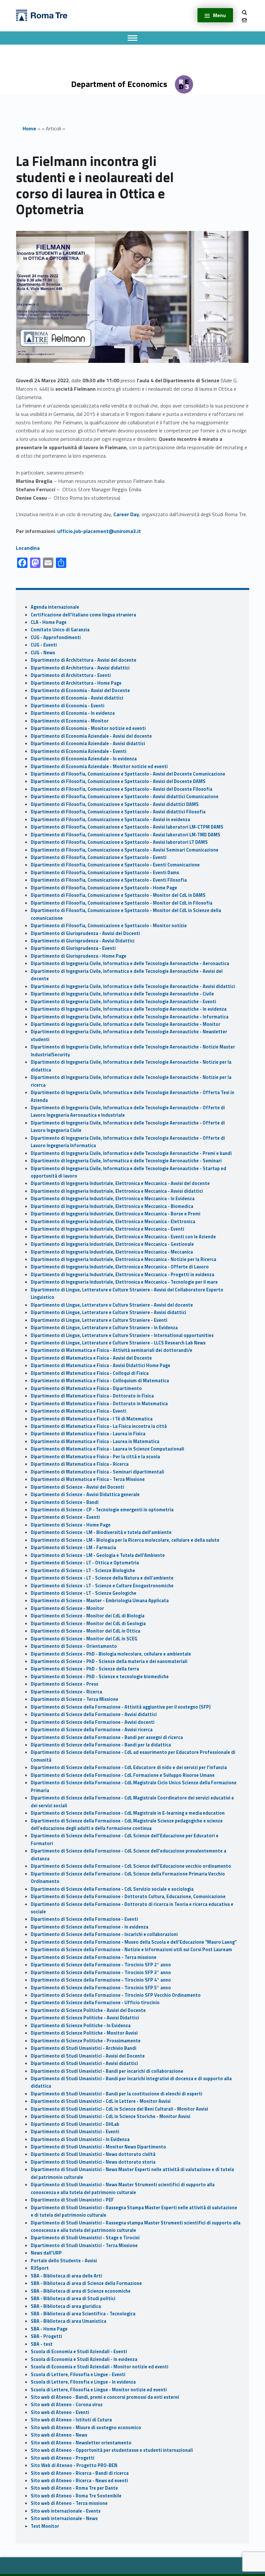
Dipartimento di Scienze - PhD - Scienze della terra (85, 1669)
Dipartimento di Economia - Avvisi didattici (77, 698)
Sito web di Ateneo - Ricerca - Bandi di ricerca (80, 2473)
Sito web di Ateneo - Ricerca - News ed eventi (79, 2481)
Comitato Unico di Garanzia (60, 630)
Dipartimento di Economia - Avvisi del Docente (80, 690)
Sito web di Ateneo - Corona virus (67, 2405)
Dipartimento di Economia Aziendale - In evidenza (84, 759)
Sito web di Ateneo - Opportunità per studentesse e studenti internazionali (112, 2450)
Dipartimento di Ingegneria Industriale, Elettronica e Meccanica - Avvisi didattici (117, 1191)
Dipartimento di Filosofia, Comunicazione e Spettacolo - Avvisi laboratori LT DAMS (119, 842)
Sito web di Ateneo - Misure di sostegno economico (86, 2428)
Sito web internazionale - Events (66, 2511)
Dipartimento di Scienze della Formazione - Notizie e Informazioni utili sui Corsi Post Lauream (131, 1950)
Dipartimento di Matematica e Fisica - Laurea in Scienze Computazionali (107, 1449)
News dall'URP (46, 2253)
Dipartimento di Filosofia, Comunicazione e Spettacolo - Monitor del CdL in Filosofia (122, 903)
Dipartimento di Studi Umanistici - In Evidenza (80, 2139)
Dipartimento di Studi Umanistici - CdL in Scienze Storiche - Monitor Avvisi (111, 2116)
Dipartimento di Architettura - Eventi (71, 675)
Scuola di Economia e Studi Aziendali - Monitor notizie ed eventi (100, 2367)
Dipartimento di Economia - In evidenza (73, 713)
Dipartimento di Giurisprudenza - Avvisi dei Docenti (85, 933)
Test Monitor (45, 2526)
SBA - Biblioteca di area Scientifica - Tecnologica (83, 2314)
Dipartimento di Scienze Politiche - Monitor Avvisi (84, 2033)
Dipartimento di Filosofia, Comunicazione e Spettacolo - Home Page (104, 888)
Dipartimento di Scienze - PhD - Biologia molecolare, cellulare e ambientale (111, 1654)
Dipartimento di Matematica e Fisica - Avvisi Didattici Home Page (101, 1365)
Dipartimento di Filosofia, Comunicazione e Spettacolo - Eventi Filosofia (109, 880)
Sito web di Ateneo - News (59, 2435)
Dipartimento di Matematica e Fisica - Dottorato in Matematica (99, 1404)
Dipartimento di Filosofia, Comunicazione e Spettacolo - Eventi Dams (105, 873)
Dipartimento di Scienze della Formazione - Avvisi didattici (94, 1714)
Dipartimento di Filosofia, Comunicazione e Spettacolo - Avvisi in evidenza (110, 820)
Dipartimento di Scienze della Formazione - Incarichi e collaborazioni (104, 1934)
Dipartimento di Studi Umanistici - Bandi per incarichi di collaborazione (107, 2071)
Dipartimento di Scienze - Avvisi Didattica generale (85, 1495)
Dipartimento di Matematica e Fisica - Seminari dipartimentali (97, 1472)
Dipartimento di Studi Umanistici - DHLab (75, 2124)
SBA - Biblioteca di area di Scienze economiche (81, 2291)
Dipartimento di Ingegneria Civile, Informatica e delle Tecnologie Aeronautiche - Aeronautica (130, 963)
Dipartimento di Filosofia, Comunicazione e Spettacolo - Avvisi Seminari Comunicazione (125, 850)
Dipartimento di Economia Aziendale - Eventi (79, 751)
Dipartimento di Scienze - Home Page (71, 1525)
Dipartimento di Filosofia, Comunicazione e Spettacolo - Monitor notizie (109, 926)
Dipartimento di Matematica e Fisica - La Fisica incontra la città (99, 1426)
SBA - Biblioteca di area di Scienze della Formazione (86, 2283)
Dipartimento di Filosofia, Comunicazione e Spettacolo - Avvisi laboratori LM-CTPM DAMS (127, 827)
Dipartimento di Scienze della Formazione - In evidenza (90, 1927)
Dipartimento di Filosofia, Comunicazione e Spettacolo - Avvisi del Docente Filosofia (122, 789)
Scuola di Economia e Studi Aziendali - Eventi (79, 2352)
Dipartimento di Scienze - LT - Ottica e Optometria (85, 1563)
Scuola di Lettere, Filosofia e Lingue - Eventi (78, 2375)
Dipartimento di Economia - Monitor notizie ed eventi (88, 728)
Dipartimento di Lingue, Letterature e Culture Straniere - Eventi (99, 1320)
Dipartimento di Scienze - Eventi (65, 1517)
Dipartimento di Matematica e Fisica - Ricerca (80, 1464)
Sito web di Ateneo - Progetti (63, 2458)
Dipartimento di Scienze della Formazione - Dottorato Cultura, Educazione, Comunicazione (128, 1897)
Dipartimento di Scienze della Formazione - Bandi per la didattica (101, 1745)
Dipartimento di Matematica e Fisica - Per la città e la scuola (95, 1457)
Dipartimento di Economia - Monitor (70, 721)
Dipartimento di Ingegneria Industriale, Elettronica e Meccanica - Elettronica (113, 1222)
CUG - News (43, 653)
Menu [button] (219, 15)
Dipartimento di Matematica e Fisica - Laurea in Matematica (95, 1441)
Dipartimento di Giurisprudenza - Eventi (73, 948)
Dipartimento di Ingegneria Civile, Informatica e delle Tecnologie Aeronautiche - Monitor (126, 1024)
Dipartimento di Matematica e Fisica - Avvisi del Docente (91, 1358)
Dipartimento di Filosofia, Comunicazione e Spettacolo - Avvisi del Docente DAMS (118, 781)
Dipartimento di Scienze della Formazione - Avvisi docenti (93, 1722)
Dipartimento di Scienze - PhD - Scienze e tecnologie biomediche (100, 1677)
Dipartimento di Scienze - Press (64, 1684)
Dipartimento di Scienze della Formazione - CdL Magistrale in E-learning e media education (128, 1813)
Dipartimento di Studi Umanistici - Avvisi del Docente (88, 2056)
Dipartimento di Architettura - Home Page (76, 683)
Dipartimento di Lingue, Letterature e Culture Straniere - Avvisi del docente (112, 1305)
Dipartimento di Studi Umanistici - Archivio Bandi (84, 2048)
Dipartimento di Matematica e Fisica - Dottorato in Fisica (92, 1396)
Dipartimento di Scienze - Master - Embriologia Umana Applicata (100, 1601)
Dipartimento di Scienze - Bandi (65, 1502)
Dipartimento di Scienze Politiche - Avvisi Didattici (85, 2018)
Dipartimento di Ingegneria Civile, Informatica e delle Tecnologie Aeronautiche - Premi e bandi (131, 1153)
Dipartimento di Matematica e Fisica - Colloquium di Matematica (100, 1381)
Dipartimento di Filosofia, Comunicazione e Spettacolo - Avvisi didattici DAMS (115, 804)
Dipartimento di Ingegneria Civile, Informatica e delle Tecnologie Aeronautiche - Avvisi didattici (133, 986)
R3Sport (40, 2268)
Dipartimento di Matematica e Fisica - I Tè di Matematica (92, 1419)
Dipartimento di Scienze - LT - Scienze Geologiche (84, 1593)
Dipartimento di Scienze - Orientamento (74, 1646)
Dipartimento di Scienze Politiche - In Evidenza (81, 2026)
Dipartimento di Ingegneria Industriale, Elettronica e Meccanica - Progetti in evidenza (122, 1275)
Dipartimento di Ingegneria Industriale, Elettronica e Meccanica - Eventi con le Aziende (123, 1237)
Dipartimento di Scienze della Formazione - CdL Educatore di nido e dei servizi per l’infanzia (129, 1767)
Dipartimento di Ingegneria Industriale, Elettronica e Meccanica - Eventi (107, 1229)
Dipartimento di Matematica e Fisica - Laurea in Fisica (88, 1434)
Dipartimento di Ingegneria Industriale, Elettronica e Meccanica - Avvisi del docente (120, 1183)
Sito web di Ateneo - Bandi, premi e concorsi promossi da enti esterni (105, 2397)
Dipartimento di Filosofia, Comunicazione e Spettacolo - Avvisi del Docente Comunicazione (128, 774)
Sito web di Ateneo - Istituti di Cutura (71, 2420)
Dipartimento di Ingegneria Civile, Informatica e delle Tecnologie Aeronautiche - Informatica (130, 1017)
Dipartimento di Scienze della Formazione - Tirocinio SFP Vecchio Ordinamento (116, 1995)
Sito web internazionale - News (64, 2518)
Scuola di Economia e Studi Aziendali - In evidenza (84, 2359)
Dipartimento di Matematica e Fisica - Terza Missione (88, 1479)
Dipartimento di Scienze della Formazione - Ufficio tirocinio (95, 2003)
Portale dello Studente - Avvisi (64, 2261)
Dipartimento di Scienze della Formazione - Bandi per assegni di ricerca (107, 1737)
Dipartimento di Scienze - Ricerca (66, 1692)
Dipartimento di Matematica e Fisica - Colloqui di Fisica (90, 1373)
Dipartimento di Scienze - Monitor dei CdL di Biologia (88, 1616)
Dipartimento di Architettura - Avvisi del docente (84, 660)
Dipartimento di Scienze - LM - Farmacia (73, 1548)
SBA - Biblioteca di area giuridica (66, 2306)
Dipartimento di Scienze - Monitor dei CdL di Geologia (88, 1624)
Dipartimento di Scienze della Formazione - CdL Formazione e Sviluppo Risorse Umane (123, 1775)
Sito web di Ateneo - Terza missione (69, 2503)
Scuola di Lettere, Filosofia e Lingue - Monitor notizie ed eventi (99, 2390)
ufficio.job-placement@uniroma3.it (99, 531)
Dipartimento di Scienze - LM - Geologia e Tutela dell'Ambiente (98, 1555)
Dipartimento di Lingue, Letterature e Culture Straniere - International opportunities (122, 1335)
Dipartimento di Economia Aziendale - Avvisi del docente (91, 736)
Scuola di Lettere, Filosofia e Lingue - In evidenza (83, 2382)
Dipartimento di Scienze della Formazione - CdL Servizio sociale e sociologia (112, 1889)
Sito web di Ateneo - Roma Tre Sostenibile (76, 2496)
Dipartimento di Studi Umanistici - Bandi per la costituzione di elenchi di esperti (117, 2094)
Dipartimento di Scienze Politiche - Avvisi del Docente (88, 2010)
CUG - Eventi (44, 645)
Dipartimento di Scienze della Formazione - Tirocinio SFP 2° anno (101, 1965)
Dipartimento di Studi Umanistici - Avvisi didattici (84, 2063)
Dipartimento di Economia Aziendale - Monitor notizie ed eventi (99, 766)
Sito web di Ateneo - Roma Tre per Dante (74, 2488)
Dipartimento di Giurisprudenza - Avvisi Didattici (83, 941)
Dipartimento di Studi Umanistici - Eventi (75, 2132)
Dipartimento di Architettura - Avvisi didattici (80, 668)
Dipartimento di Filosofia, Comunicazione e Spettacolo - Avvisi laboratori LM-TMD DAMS (126, 835)
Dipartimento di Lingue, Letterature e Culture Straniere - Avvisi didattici (108, 1312)
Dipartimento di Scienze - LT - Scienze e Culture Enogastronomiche (102, 1586)
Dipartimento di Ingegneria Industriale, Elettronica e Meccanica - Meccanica (112, 1252)
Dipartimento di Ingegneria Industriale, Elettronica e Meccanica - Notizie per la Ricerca (123, 1259)
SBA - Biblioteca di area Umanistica (69, 2321)
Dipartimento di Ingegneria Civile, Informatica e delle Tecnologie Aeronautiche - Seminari (126, 1161)
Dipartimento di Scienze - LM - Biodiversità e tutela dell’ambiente (101, 1532)
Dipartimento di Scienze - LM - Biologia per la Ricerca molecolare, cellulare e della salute (125, 1540)
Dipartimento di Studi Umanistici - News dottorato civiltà (93, 2154)
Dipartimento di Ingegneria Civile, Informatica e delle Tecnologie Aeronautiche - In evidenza (129, 1009)
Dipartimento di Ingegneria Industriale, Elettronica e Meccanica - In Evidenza (113, 1199)
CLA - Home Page (49, 622)
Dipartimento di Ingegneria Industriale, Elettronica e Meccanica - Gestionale (112, 1244)
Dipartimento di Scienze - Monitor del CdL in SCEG (84, 1639)
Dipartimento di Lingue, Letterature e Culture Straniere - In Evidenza (104, 1328)
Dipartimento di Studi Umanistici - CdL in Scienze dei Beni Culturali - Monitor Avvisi (119, 2109)
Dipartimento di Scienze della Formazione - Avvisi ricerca (92, 1730)
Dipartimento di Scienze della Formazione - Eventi (84, 1919)
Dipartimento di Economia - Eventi (68, 706)
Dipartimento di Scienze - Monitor (67, 1608)
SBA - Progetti (46, 2336)
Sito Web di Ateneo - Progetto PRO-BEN (74, 2465)
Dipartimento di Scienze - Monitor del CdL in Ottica (85, 1631)
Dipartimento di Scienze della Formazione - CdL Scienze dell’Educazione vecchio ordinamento (131, 1866)
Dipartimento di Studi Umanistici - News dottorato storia (93, 2162)
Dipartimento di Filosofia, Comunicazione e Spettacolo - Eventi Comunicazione (115, 865)
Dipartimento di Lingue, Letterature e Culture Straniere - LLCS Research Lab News (119, 1343)
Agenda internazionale (55, 607)
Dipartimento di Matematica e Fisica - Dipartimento (86, 1388)
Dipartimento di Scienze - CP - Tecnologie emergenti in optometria (102, 1510)
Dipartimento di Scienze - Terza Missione (74, 1699)
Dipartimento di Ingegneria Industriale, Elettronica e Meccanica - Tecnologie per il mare (124, 1282)
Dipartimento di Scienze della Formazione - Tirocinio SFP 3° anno (101, 1973)
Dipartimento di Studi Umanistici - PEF (72, 2200)
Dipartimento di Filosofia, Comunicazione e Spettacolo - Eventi (99, 857)
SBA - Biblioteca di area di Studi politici (73, 2299)
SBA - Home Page (49, 2329)
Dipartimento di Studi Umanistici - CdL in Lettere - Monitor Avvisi (101, 2101)
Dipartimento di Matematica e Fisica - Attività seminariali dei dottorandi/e (111, 1350)
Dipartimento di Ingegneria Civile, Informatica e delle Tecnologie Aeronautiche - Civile (122, 994)
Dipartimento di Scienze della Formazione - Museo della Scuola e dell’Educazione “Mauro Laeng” (134, 1942)
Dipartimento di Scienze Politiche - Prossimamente (86, 2041)
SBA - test (42, 2344)
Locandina (28, 548)
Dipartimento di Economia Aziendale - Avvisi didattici (88, 744)
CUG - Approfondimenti (56, 637)
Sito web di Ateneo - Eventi (60, 2412)
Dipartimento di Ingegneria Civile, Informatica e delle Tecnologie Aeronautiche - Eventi (123, 1002)
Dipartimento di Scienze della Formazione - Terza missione (94, 1957)
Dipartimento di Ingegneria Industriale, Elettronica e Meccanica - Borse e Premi (116, 1214)
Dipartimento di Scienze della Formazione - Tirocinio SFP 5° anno (101, 1988)
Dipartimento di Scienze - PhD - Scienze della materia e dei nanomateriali (109, 1661)
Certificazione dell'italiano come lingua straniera (83, 615)
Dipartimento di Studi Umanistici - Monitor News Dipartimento (98, 2147)
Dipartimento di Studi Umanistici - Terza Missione (84, 2245)
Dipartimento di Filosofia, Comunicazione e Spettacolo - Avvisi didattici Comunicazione (125, 797)
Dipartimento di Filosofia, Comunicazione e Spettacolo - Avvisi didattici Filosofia (118, 812)
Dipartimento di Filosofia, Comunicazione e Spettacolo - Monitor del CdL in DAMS (118, 895)
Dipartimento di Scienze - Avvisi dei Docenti (77, 1487)
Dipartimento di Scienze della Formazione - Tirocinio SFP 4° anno (101, 1980)
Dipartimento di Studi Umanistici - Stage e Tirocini (85, 2238)
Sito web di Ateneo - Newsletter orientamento (81, 2443)
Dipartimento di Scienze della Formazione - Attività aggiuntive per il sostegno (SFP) (121, 1707)
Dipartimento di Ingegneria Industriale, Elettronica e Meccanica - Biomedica (112, 1206)
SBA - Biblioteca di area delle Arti (66, 2276)
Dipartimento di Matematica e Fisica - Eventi (79, 1411)
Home (29, 128)
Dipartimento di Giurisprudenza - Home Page (79, 956)
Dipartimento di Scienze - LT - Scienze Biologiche (83, 1571)
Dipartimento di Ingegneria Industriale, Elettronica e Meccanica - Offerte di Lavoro (120, 1267)
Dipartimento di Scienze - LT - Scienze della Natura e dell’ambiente (102, 1578)
